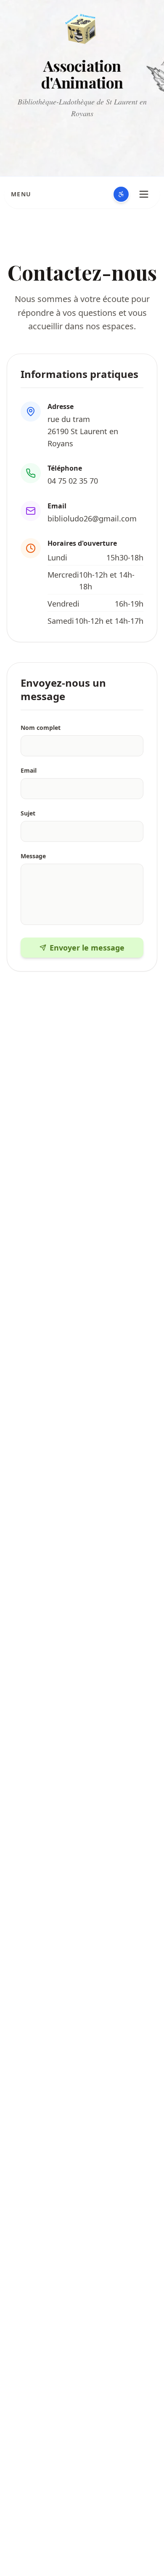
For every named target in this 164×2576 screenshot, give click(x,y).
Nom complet (41, 728)
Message (33, 856)
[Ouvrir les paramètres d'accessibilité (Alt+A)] (121, 194)
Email (29, 770)
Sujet (28, 813)
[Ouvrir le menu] (144, 194)
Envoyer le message (87, 948)
